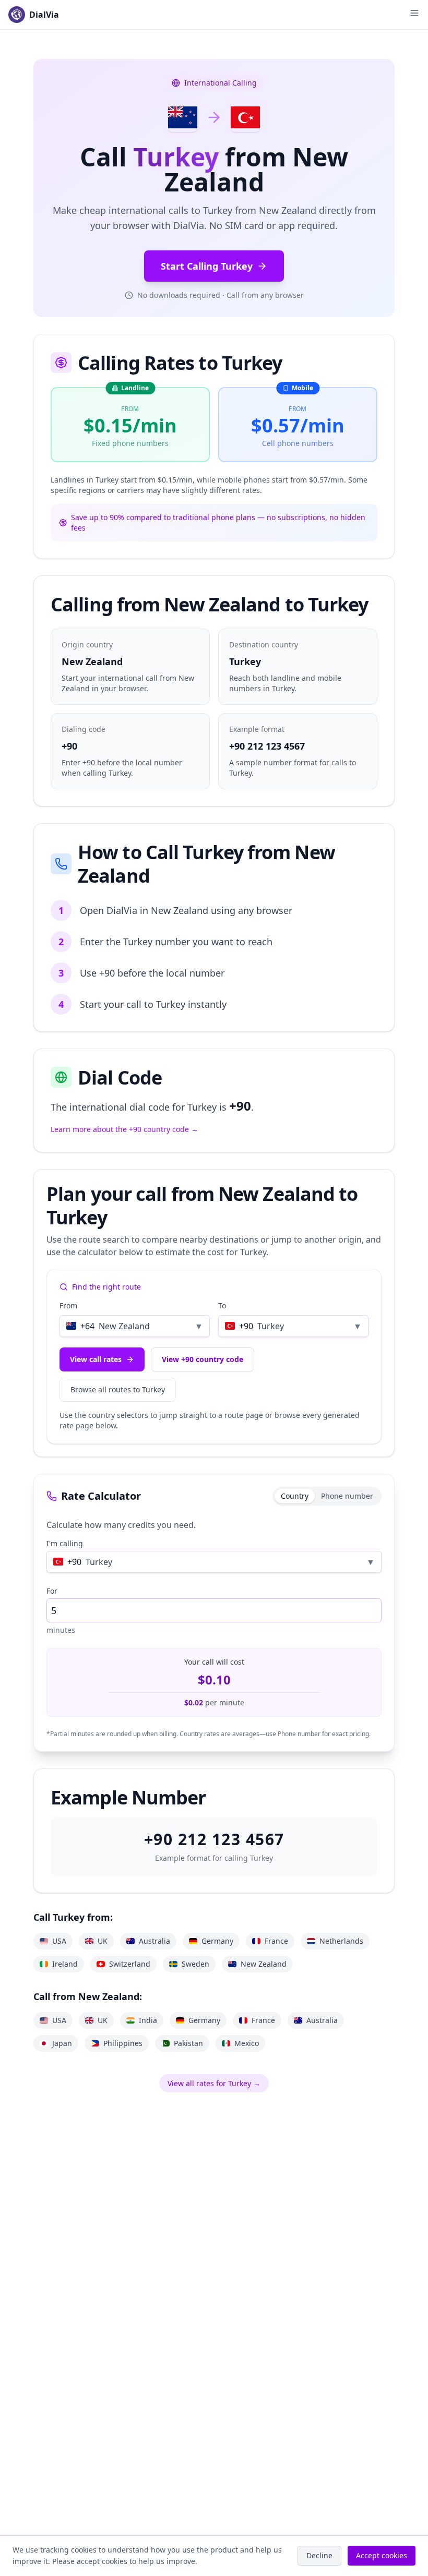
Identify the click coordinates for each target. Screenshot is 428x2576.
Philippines (123, 2043)
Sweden (195, 1964)
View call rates (96, 1359)
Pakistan (188, 2043)
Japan (62, 2043)
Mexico (247, 2043)
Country (295, 1496)
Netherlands (341, 1941)
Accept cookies (382, 2555)
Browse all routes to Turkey (118, 1389)
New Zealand (264, 1964)
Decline (319, 2555)
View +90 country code (203, 1359)
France (276, 1941)
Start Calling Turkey (207, 266)
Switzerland (130, 1964)
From (68, 1305)
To (222, 1305)
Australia (154, 1941)
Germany (217, 1941)
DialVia (44, 15)
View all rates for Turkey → (214, 2083)
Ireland (65, 1964)
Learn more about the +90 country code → (124, 1129)
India (148, 2020)
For (52, 1591)
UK (103, 1941)
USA (59, 1941)
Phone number (347, 1496)
